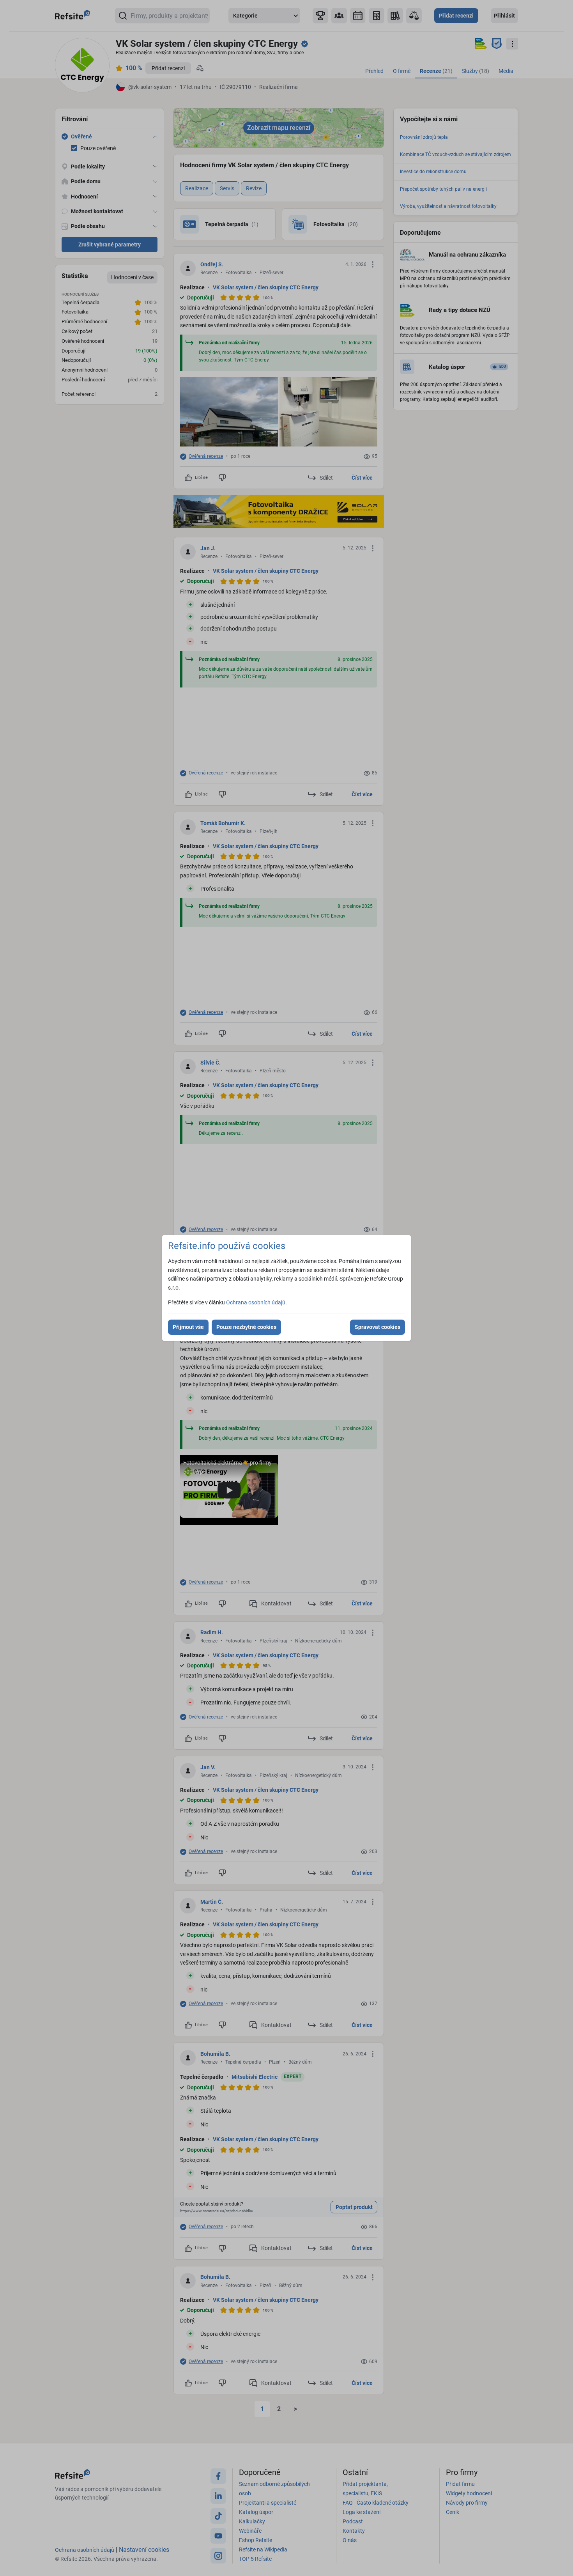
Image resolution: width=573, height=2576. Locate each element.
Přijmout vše (188, 1327)
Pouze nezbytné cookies (246, 1327)
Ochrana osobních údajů (256, 1302)
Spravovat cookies (378, 1327)
